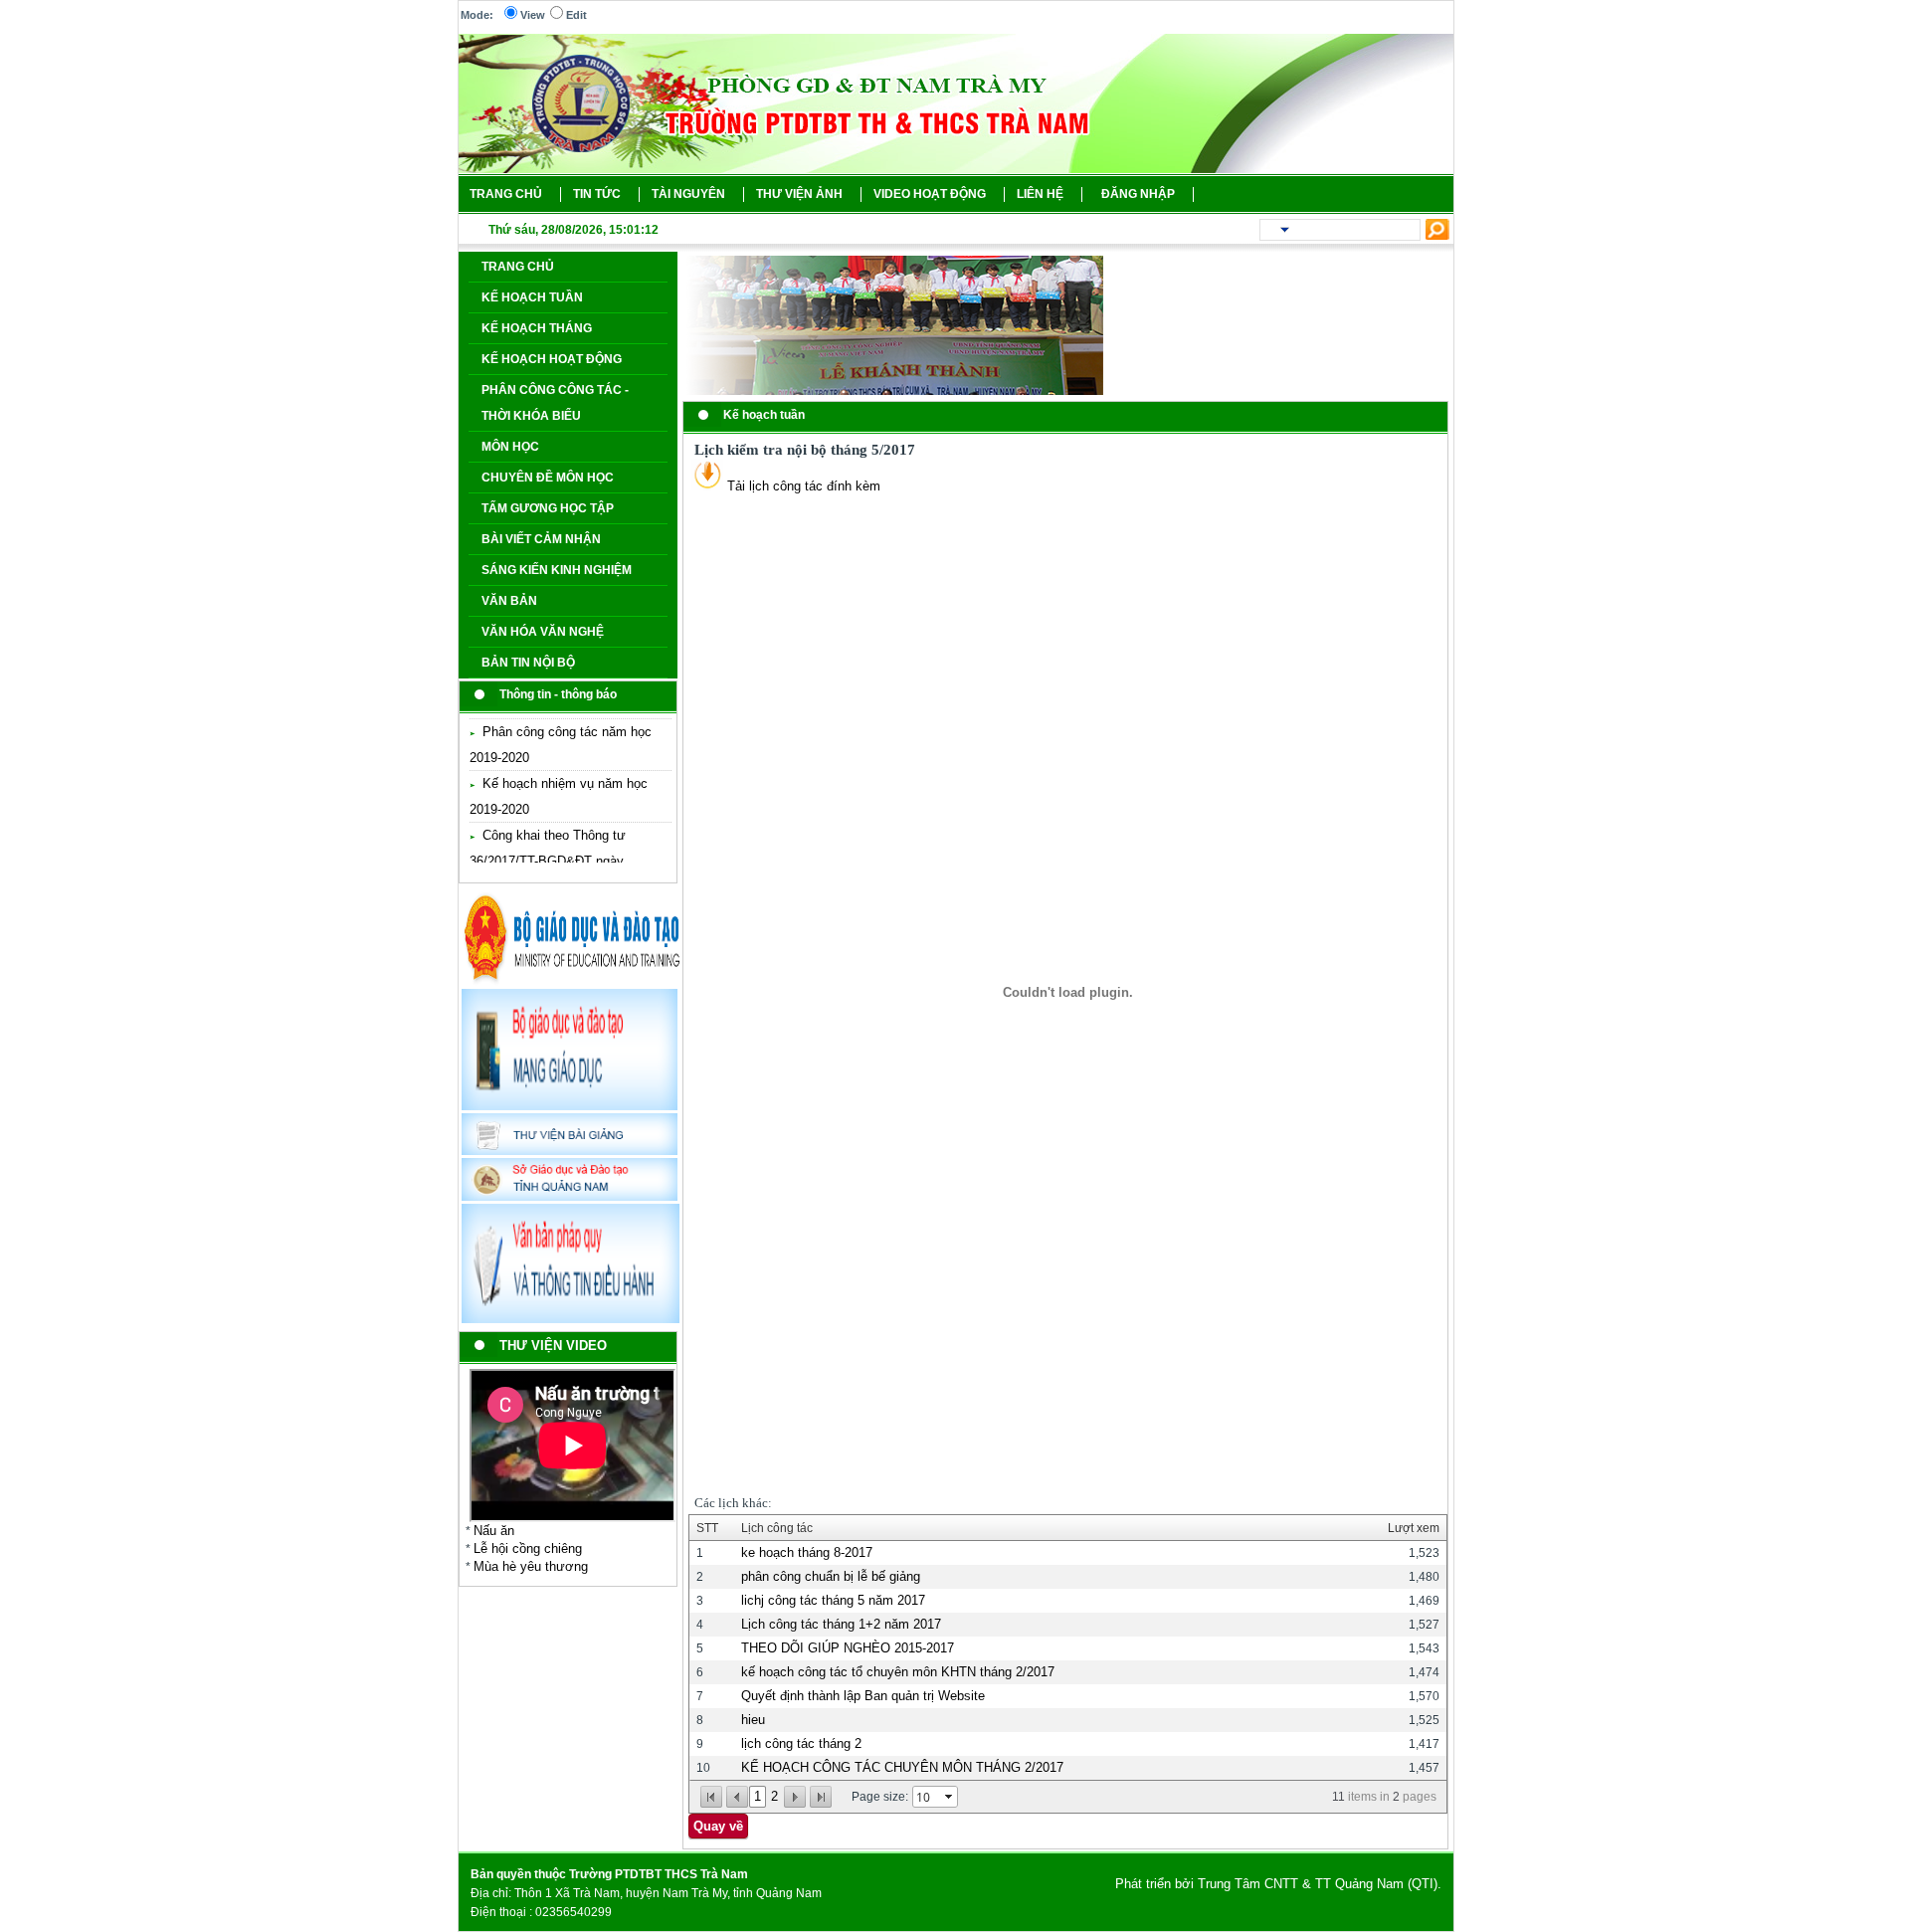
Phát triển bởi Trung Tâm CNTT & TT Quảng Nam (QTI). (1278, 1884)
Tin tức (597, 194)
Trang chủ (506, 194)
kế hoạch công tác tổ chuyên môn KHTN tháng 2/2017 (898, 1672)
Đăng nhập (1138, 194)
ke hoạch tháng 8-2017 (807, 1552)
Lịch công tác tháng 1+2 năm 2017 (841, 1624)
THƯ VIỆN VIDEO (553, 1346)
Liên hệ (1040, 194)
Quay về (718, 1826)
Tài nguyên (688, 194)
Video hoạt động (930, 194)
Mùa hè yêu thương (531, 1566)
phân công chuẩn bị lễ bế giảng (831, 1576)
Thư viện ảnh (799, 194)
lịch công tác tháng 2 (801, 1743)
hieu (753, 1720)
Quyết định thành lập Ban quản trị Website (863, 1696)
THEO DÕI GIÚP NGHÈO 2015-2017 (848, 1648)
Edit (576, 15)
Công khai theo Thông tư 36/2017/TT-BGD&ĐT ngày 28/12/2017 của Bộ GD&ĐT (548, 860)
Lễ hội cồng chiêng (528, 1548)
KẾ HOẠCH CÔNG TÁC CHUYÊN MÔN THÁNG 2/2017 (902, 1767)
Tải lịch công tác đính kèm (802, 486)
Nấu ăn (494, 1531)
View (533, 15)
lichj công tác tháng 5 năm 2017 (833, 1600)
